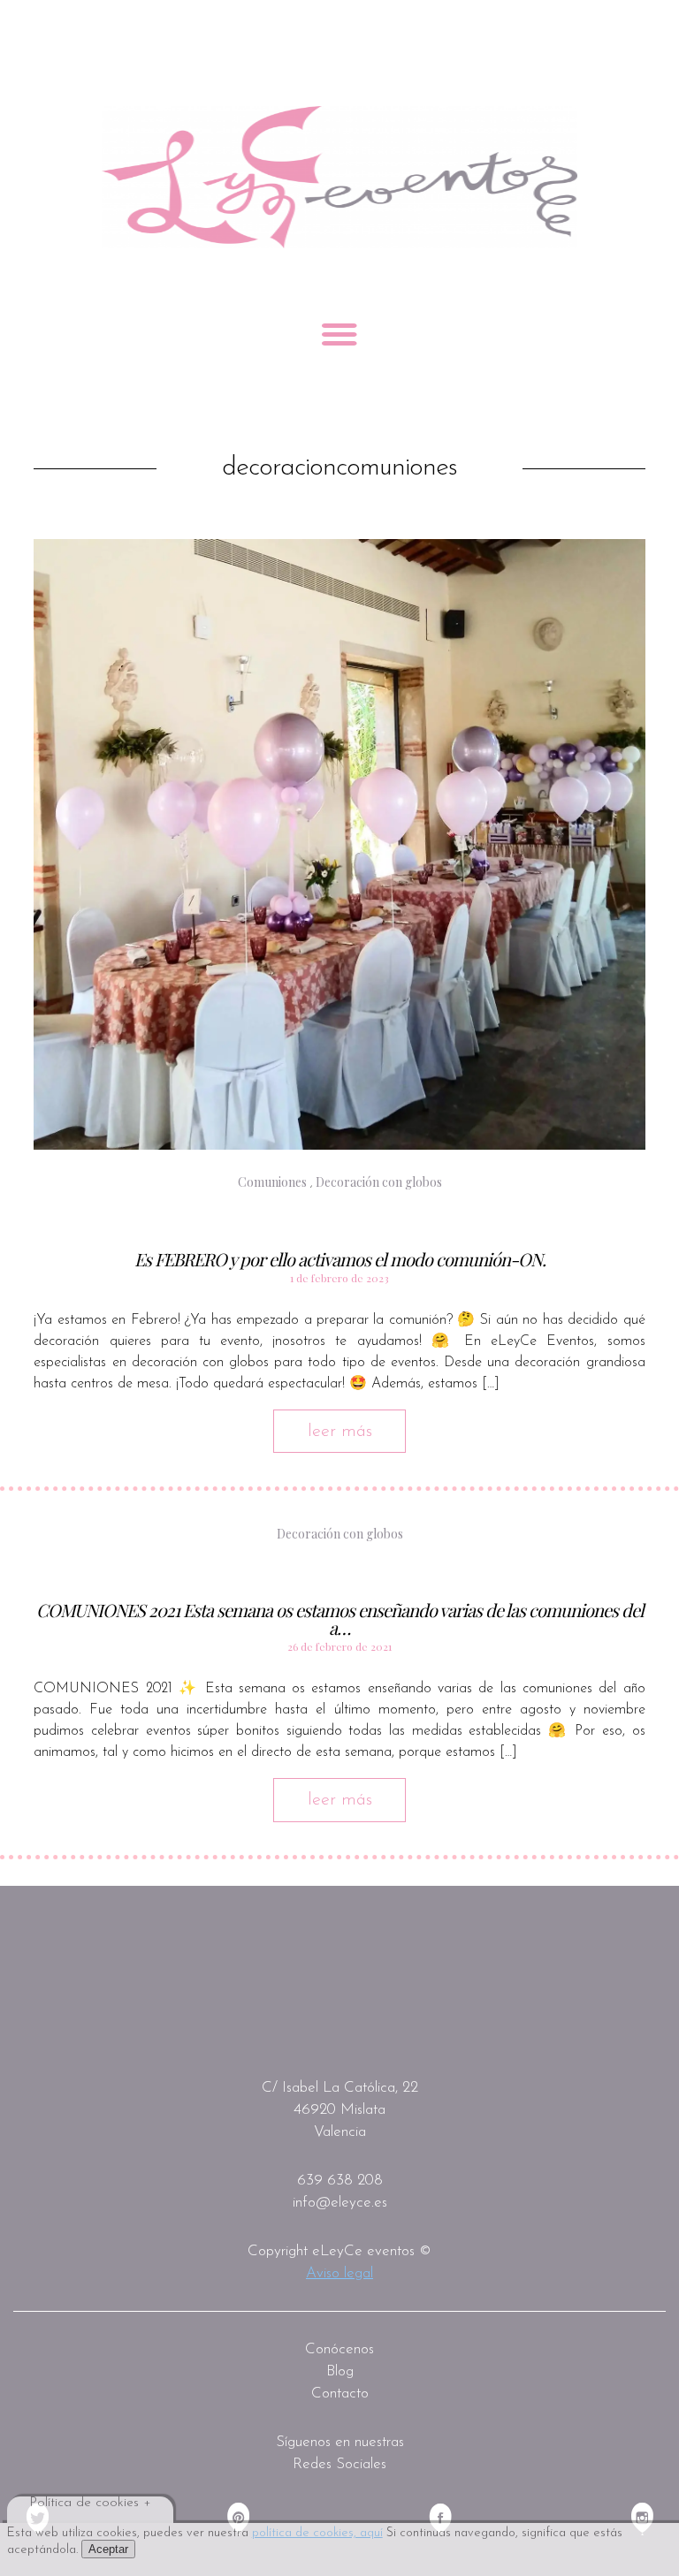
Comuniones (272, 1182)
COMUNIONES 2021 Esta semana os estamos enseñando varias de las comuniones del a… (340, 1619)
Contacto (340, 2394)
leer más (340, 1432)
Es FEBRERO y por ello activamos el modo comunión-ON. (340, 1259)
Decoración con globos (379, 1182)
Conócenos (339, 2349)
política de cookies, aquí (317, 2533)
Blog (340, 2371)
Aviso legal (339, 2273)
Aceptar (108, 2549)
